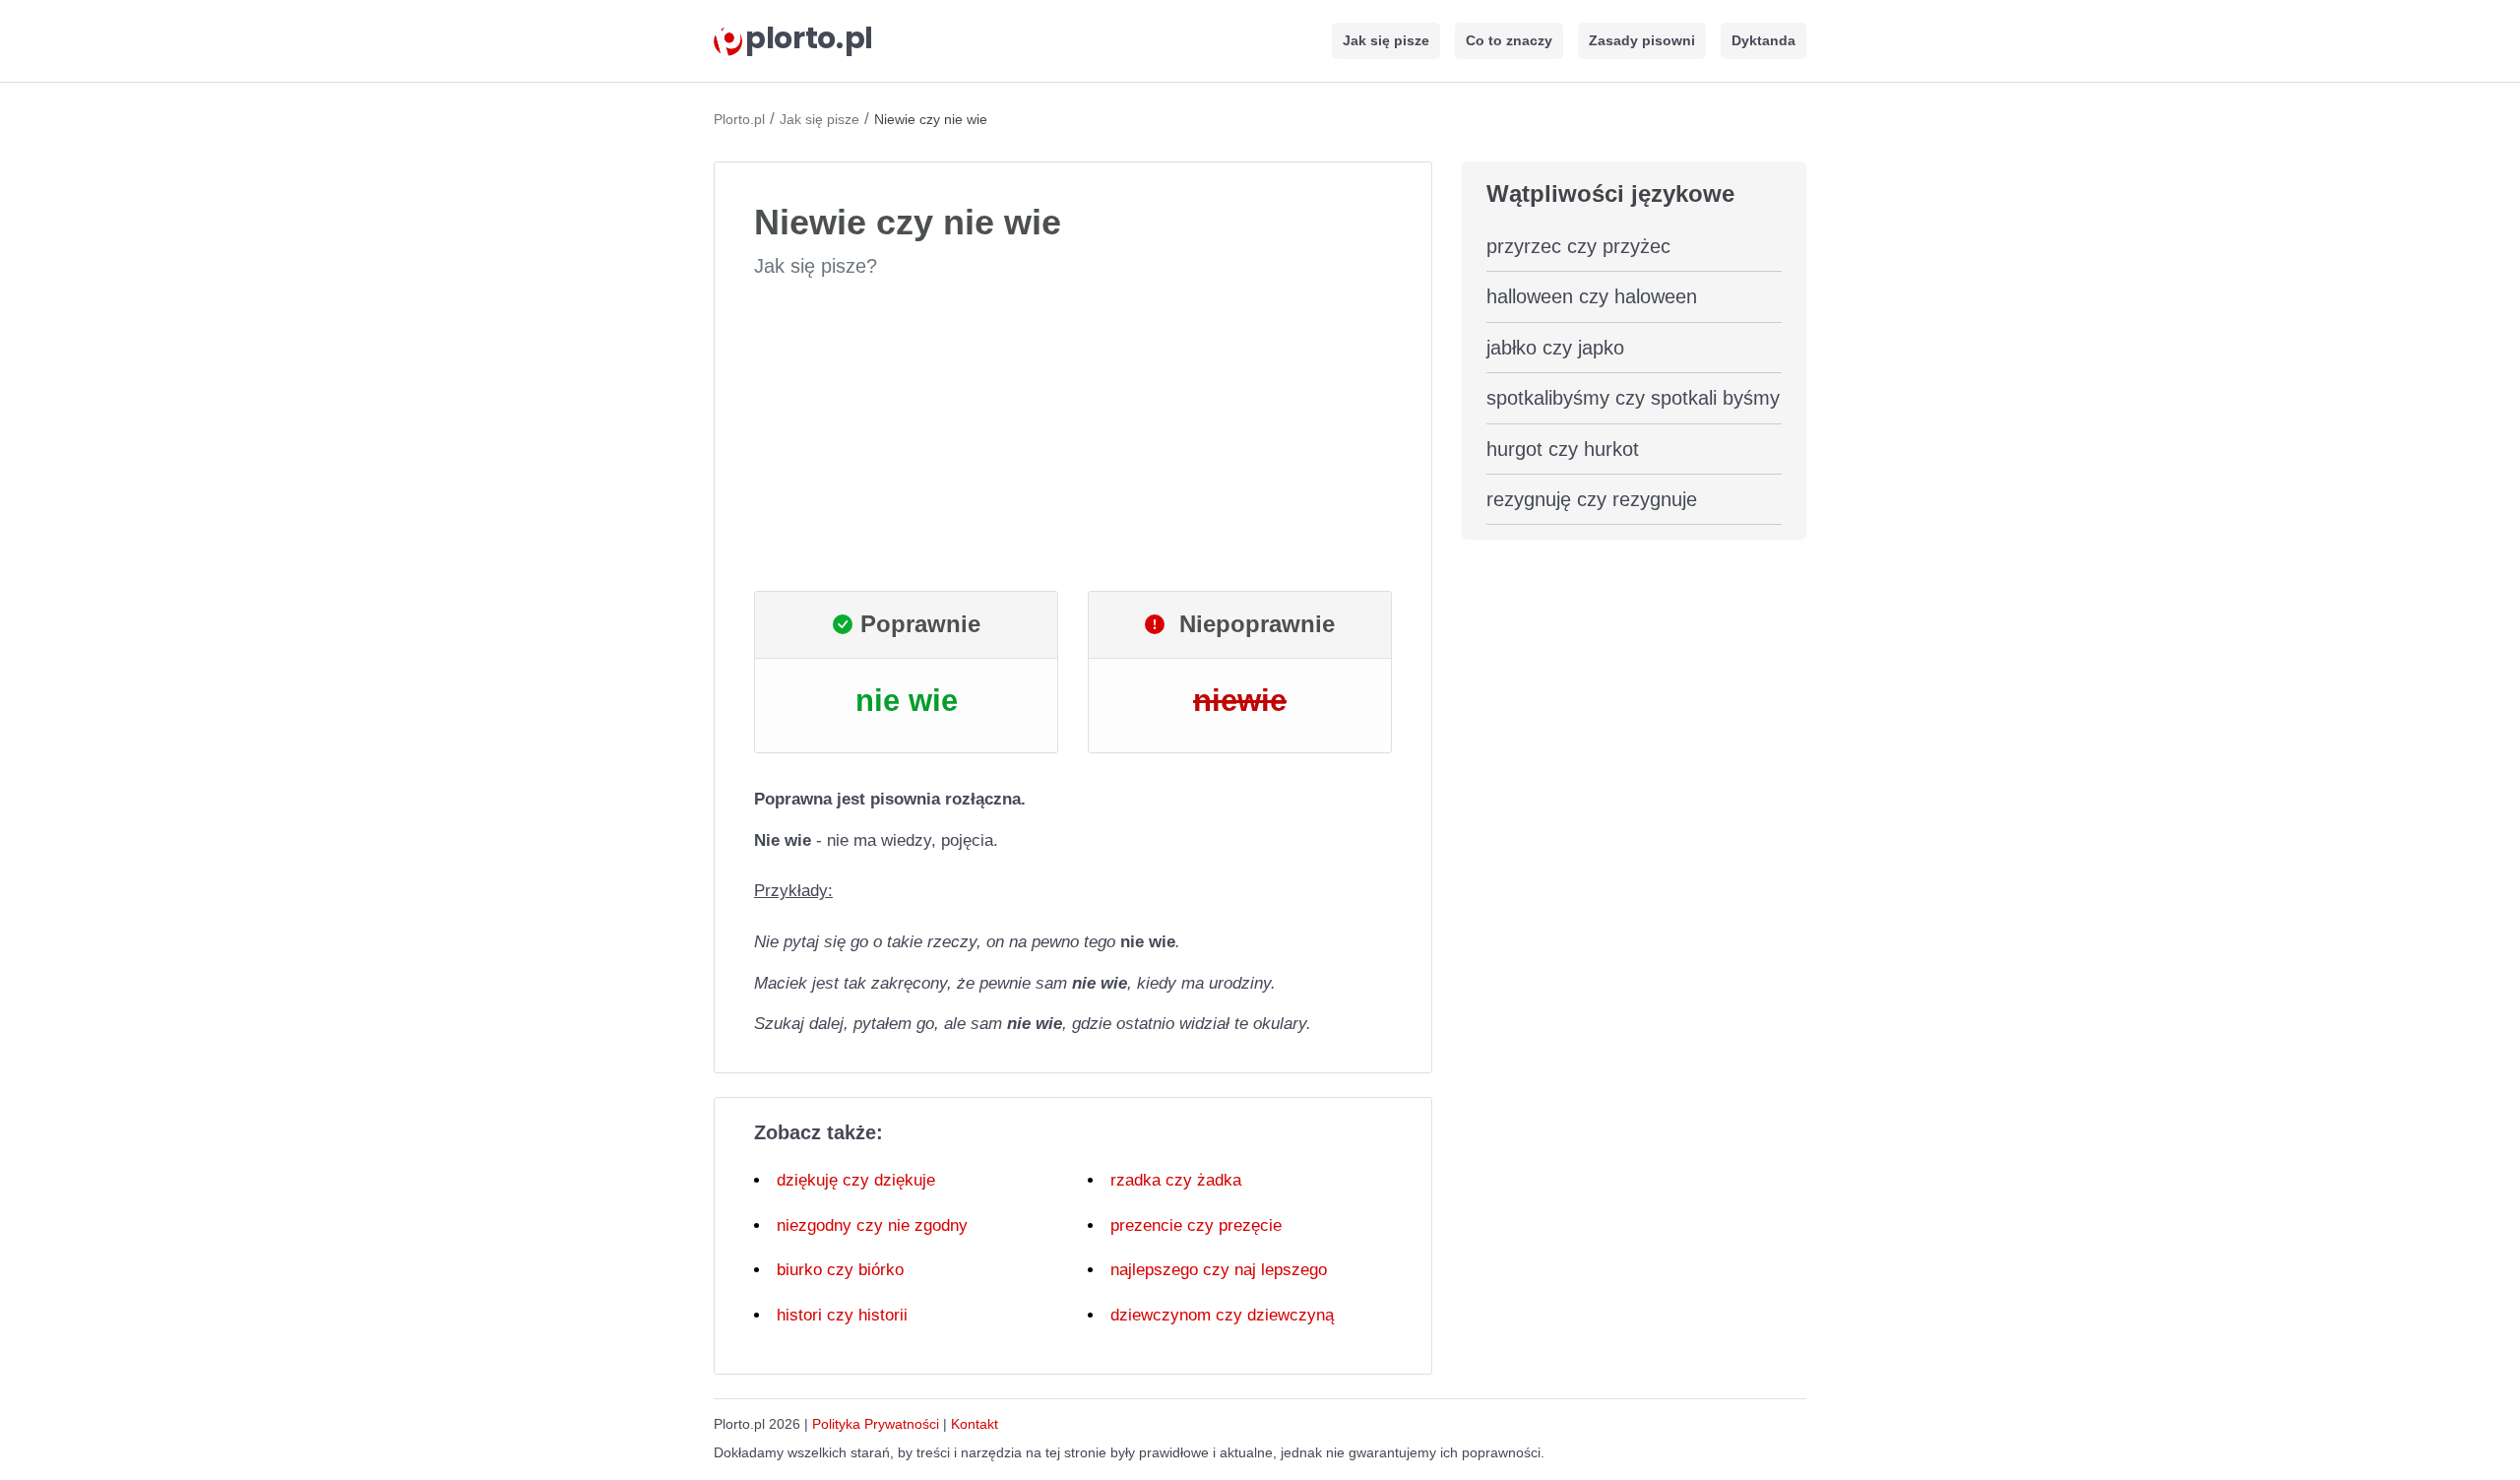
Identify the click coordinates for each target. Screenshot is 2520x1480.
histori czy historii (842, 1315)
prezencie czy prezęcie (1196, 1225)
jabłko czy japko (1555, 348)
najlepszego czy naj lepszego (1219, 1270)
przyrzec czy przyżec (1578, 246)
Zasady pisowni (1642, 40)
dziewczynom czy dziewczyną (1222, 1315)
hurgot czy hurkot (1563, 449)
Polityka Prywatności (876, 1424)
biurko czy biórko (840, 1270)
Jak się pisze (1386, 40)
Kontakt (975, 1424)
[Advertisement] (1073, 435)
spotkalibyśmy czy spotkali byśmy (1633, 398)
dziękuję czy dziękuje (856, 1180)
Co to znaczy (1509, 40)
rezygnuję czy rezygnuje (1592, 499)
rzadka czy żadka (1176, 1180)
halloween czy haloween (1592, 296)
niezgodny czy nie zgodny (872, 1225)
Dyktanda (1764, 40)
